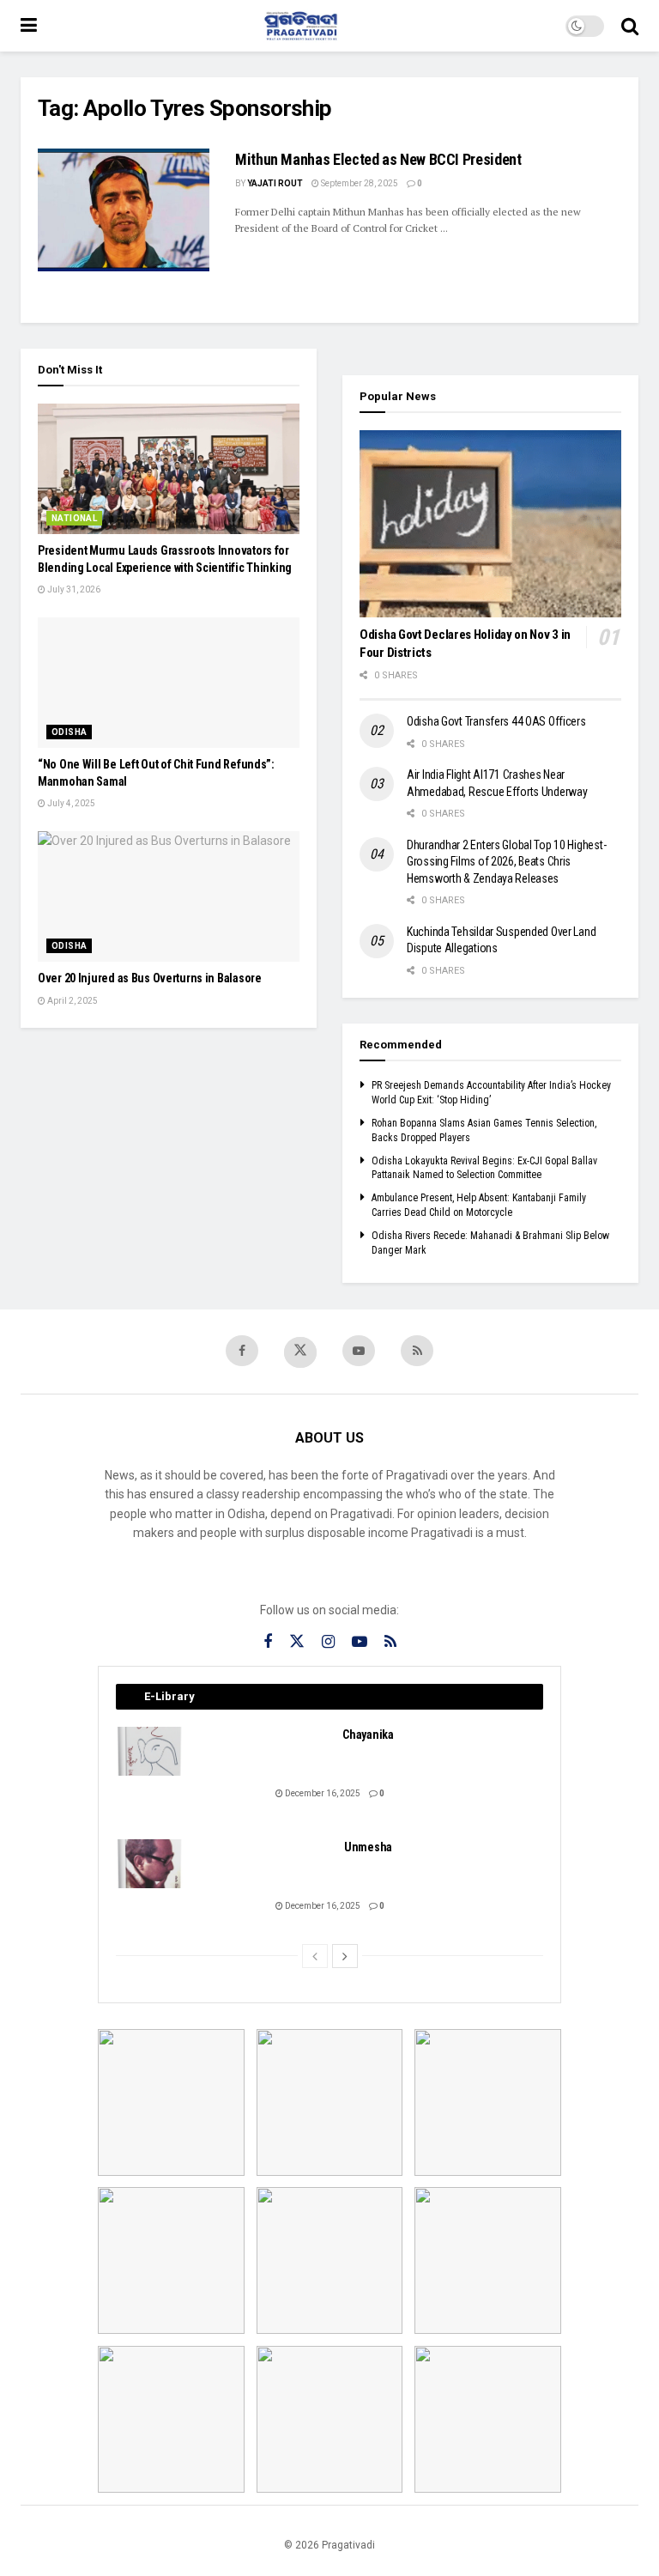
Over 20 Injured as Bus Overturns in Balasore (150, 978)
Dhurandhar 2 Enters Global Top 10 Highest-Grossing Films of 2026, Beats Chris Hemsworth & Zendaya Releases (506, 862)
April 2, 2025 (72, 1001)
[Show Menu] (29, 26)
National (74, 518)
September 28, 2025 (359, 183)
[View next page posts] (345, 1956)
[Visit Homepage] (301, 26)
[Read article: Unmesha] (150, 1864)
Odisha (69, 732)
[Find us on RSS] (417, 1351)
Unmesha (368, 1847)
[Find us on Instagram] (328, 1642)
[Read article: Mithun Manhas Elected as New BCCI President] (124, 210)
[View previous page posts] (315, 1956)
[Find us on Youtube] (359, 1351)
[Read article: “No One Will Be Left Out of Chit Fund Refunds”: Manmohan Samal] (169, 683)
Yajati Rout (275, 183)
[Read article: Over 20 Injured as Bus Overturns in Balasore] (169, 897)
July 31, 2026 (73, 589)
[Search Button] (630, 26)
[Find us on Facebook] (242, 1351)
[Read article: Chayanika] (150, 1751)
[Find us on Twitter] (300, 1352)
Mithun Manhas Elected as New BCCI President (378, 159)
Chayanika (368, 1735)
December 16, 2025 (322, 1793)
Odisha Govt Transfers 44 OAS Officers (496, 721)
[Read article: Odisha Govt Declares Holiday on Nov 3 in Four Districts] (490, 524)
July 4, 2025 (70, 803)
